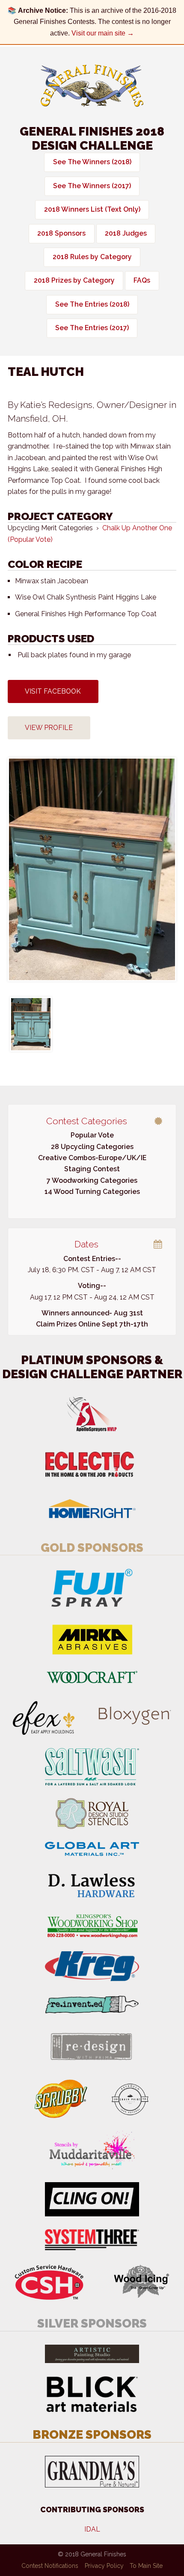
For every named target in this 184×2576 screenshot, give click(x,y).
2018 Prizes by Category (74, 280)
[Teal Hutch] (31, 1024)
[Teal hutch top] (92, 869)
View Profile (49, 728)
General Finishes (92, 86)
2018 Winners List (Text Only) (92, 209)
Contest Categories (87, 1121)
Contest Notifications (50, 2566)
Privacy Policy (104, 2566)
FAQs (142, 280)
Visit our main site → (103, 33)
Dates (86, 1244)
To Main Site (146, 2566)
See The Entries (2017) (92, 328)
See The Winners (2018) (92, 162)
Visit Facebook (53, 691)
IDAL (92, 2529)
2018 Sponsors (61, 233)
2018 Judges (126, 233)
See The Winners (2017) (92, 186)
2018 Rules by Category (92, 257)
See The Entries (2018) (92, 304)
